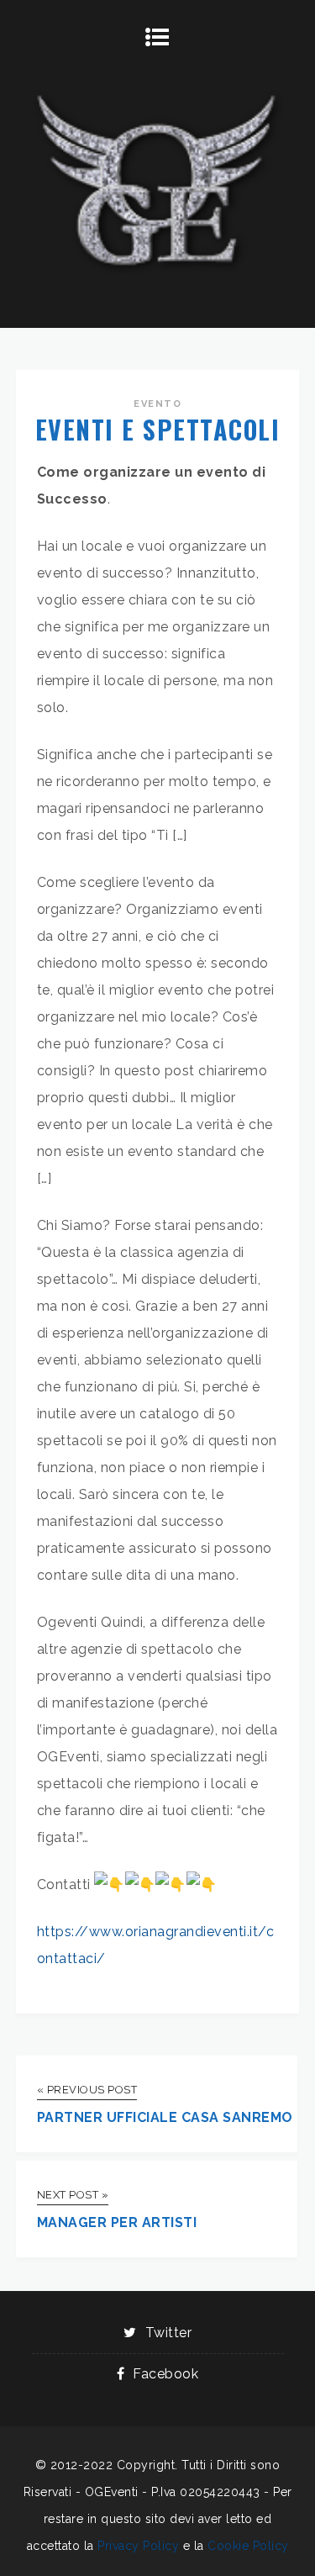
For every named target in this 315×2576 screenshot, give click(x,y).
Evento (157, 404)
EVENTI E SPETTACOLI (158, 429)
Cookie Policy (248, 2546)
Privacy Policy (138, 2546)
